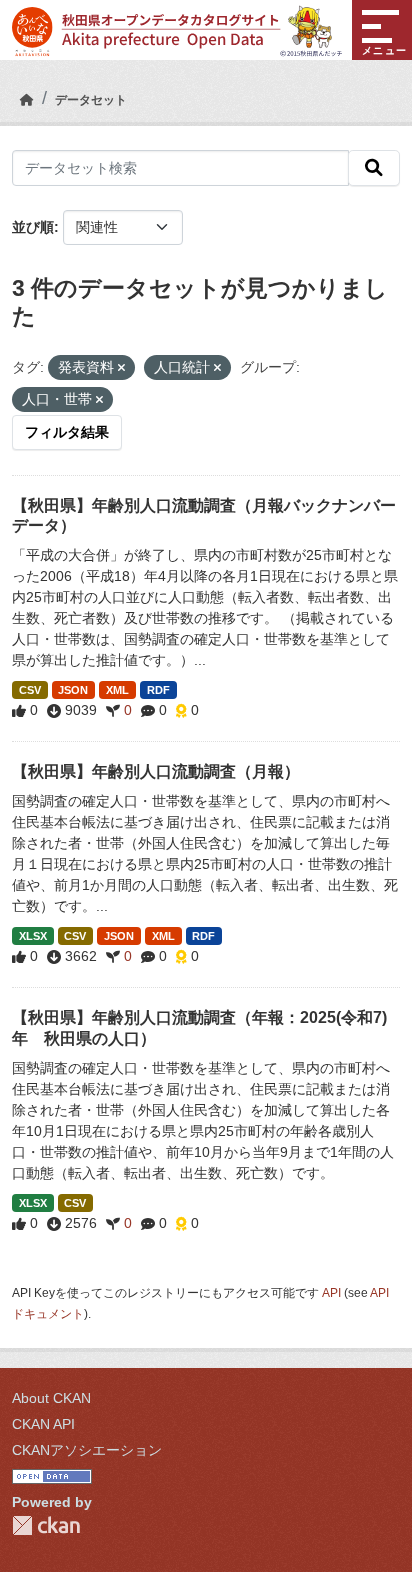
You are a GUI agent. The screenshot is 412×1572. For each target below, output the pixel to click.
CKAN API (43, 1424)
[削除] (121, 368)
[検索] (374, 168)
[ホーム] (27, 100)
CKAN (46, 1525)
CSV (30, 690)
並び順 (33, 227)
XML (117, 690)
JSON (73, 690)
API (331, 1293)
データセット (91, 100)
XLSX (33, 936)
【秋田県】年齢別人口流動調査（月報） (156, 771)
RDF (158, 690)
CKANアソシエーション (87, 1450)
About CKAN (51, 1398)
